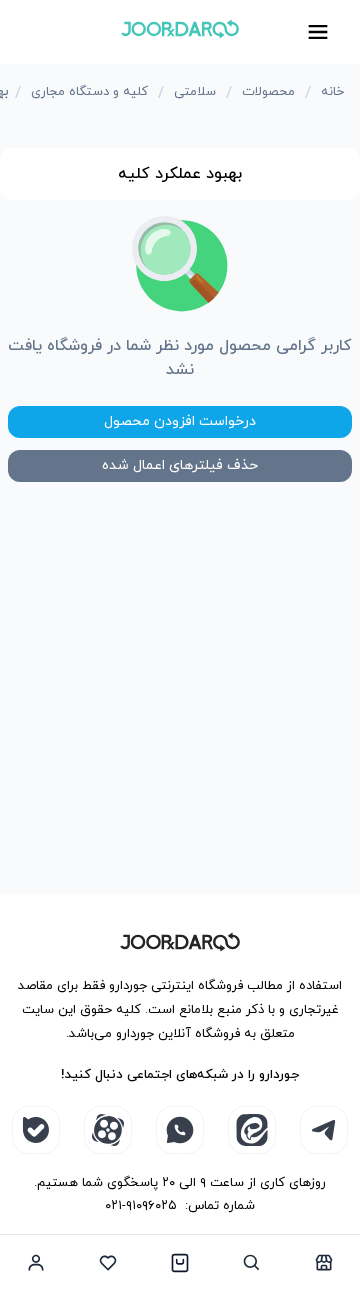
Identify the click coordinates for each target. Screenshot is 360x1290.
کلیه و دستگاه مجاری (89, 92)
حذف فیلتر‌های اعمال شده (180, 465)
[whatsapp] (180, 1130)
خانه (332, 92)
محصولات (268, 92)
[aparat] (108, 1130)
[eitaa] (252, 1130)
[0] (180, 1262)
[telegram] (324, 1130)
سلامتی (195, 92)
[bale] (36, 1130)
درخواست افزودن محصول (180, 421)
